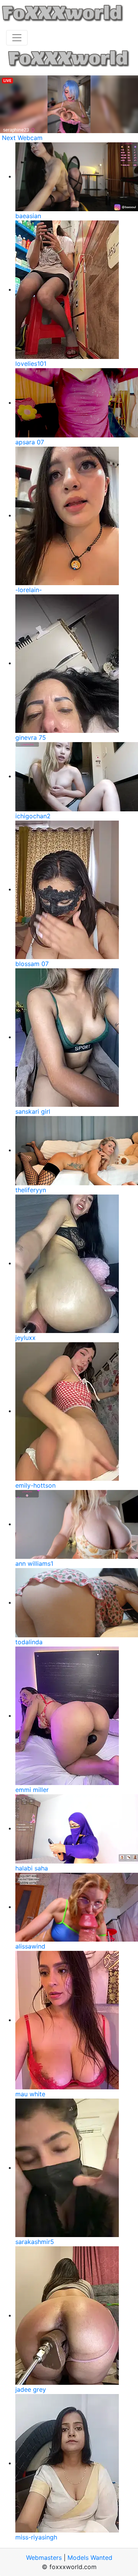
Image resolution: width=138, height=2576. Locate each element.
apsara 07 (30, 442)
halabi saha (32, 1868)
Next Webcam (22, 138)
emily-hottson (35, 1485)
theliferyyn (31, 1190)
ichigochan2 (33, 816)
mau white (30, 2094)
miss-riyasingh (36, 2537)
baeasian (28, 216)
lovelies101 (31, 364)
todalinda (29, 1642)
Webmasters (44, 2558)
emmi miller (32, 1790)
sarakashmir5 (35, 2242)
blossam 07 (32, 964)
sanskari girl (33, 1111)
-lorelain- (29, 590)
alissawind (30, 1946)
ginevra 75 (31, 737)
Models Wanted (90, 2558)
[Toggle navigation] (17, 38)
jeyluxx (25, 1338)
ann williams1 (34, 1563)
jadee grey (31, 2389)
